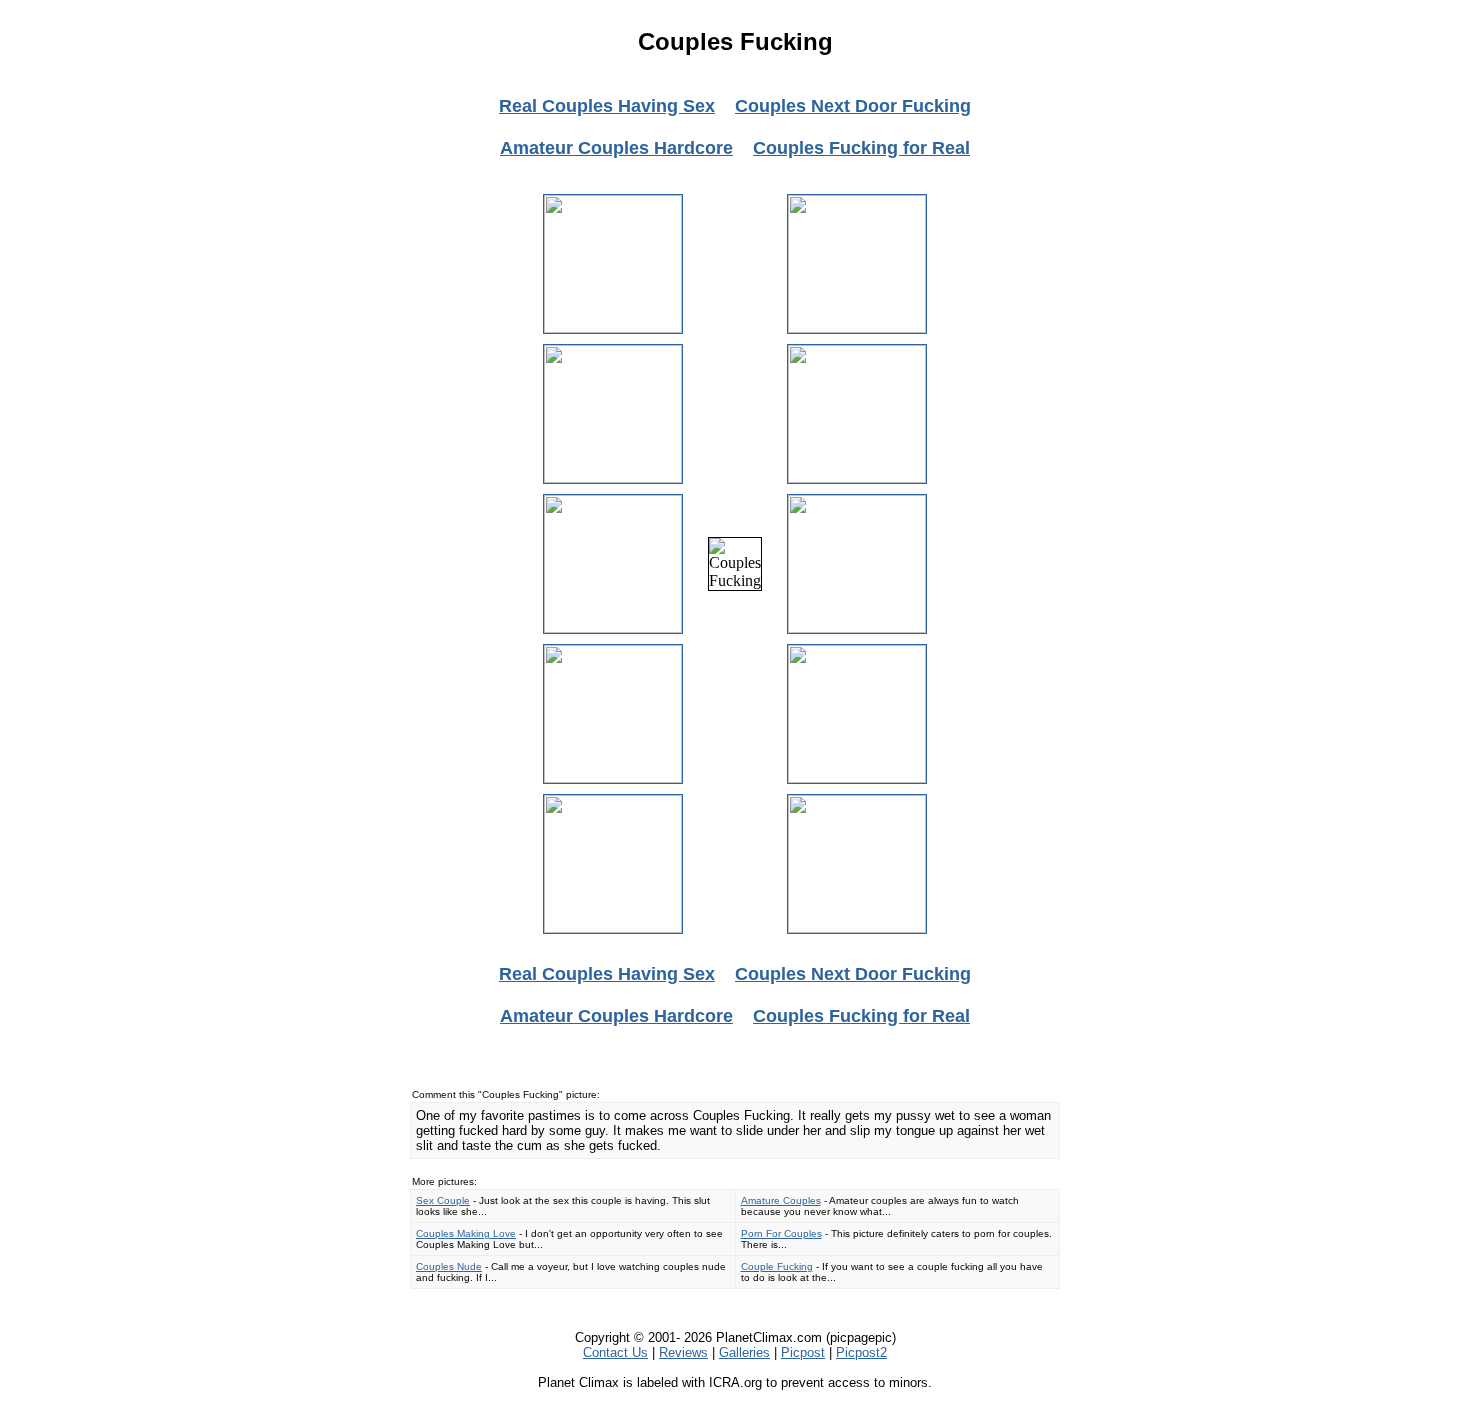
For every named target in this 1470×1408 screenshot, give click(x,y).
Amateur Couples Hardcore (616, 148)
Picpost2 (861, 1352)
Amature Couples (781, 1200)
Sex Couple (443, 1200)
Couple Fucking (777, 1266)
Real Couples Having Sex (607, 106)
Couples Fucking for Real (861, 148)
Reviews (683, 1352)
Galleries (744, 1352)
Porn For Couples (781, 1233)
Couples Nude (449, 1266)
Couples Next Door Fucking (853, 106)
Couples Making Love (466, 1233)
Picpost (803, 1352)
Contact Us (615, 1352)
